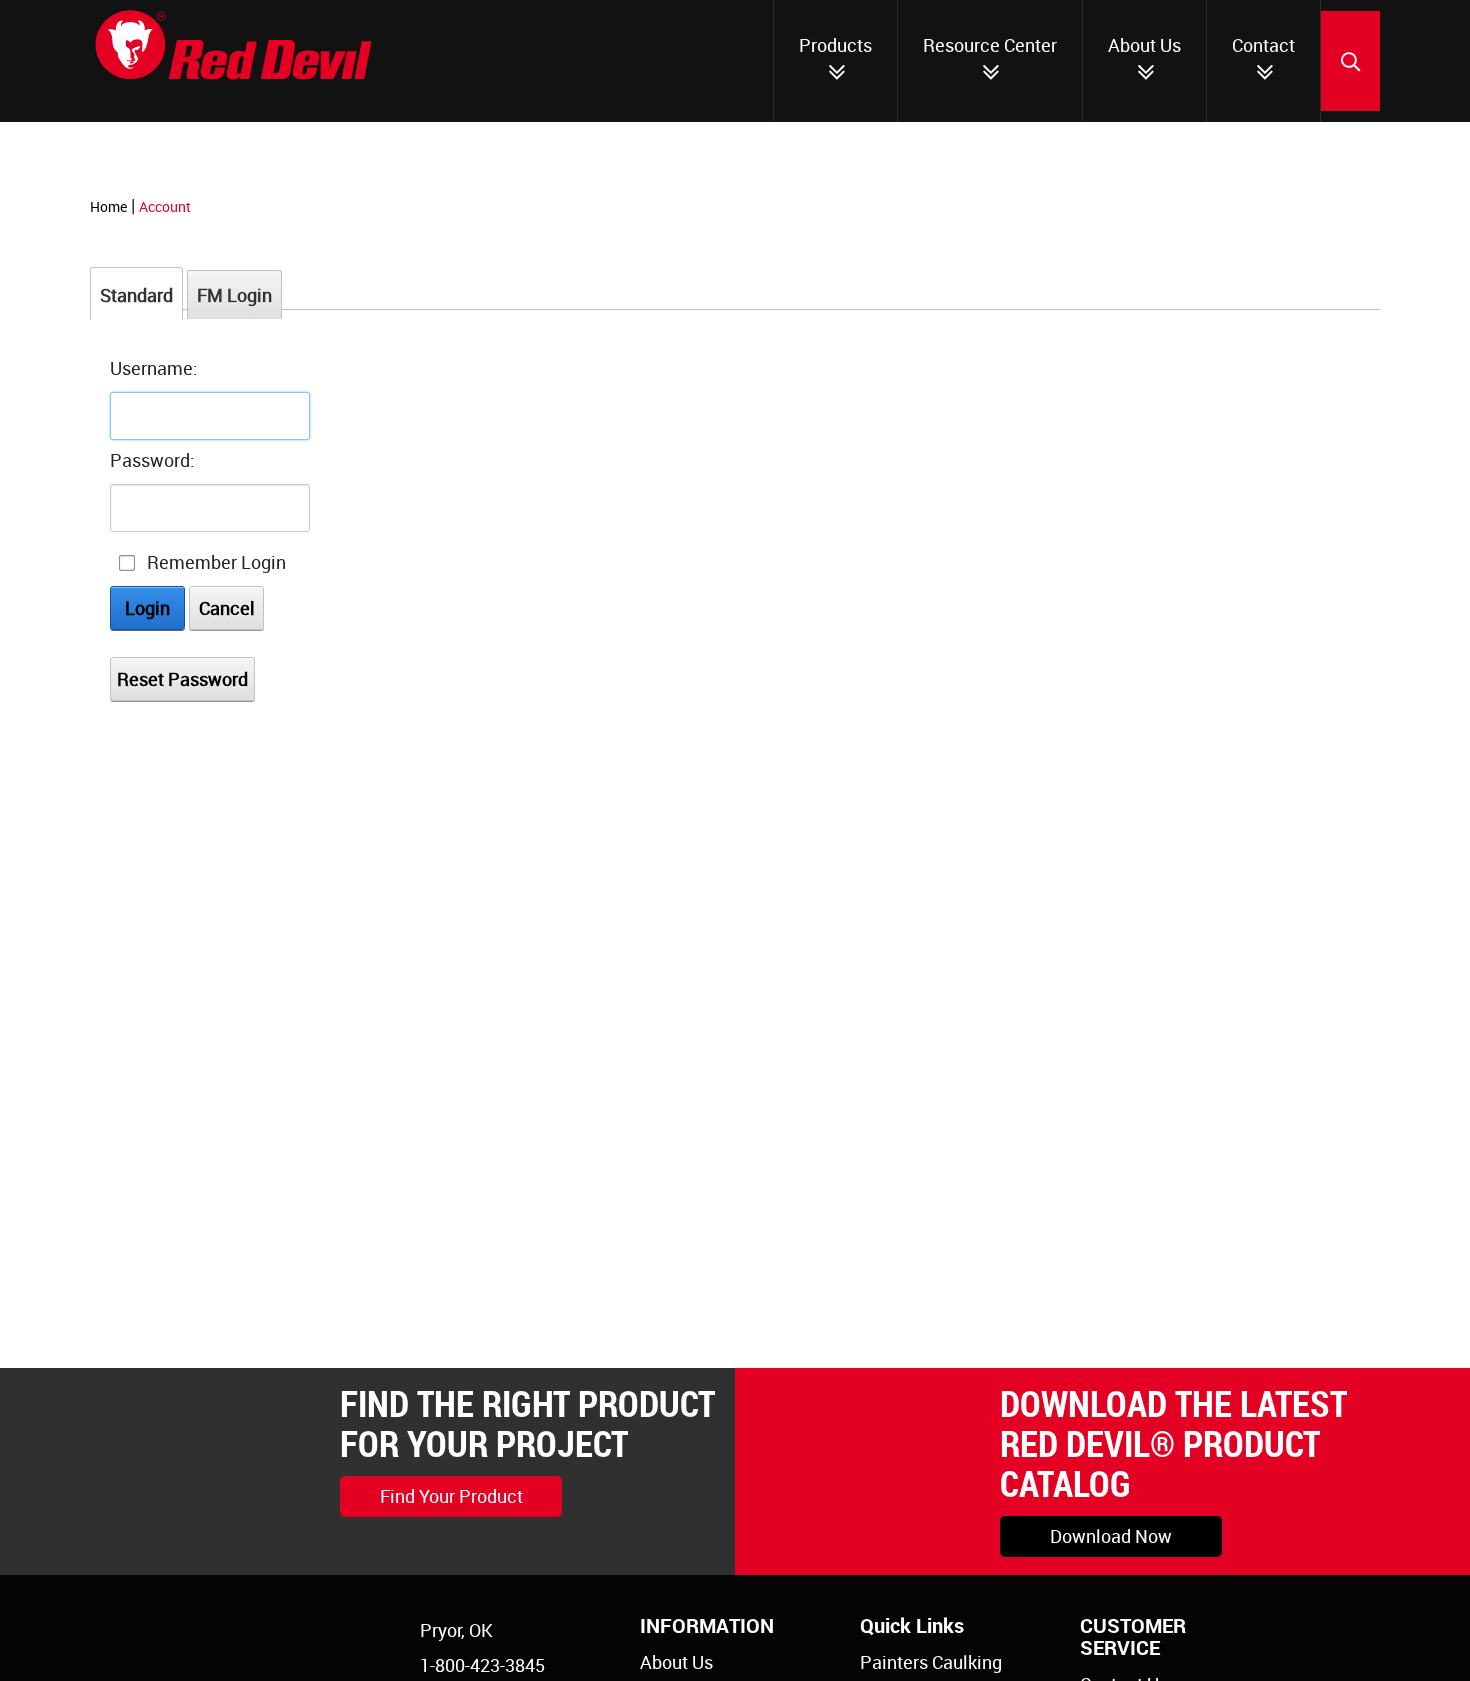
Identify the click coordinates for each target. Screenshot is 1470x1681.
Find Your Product (451, 1496)
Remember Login (216, 562)
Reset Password (182, 679)
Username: (154, 368)
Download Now (1111, 1536)
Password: (152, 460)
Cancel (227, 608)
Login (147, 608)
